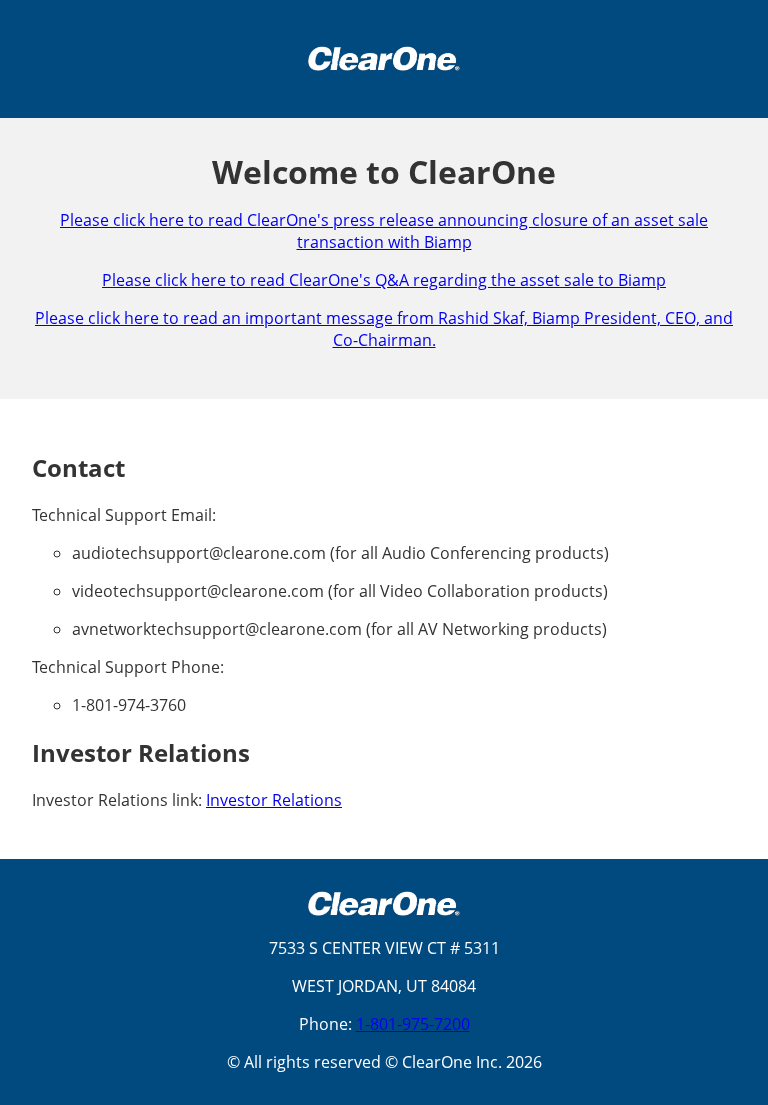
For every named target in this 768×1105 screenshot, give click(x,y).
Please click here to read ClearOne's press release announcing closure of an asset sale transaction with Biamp (384, 231)
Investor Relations (274, 800)
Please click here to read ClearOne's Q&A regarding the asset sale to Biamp (384, 280)
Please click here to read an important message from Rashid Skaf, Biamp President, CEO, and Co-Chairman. (384, 329)
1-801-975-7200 (413, 1024)
